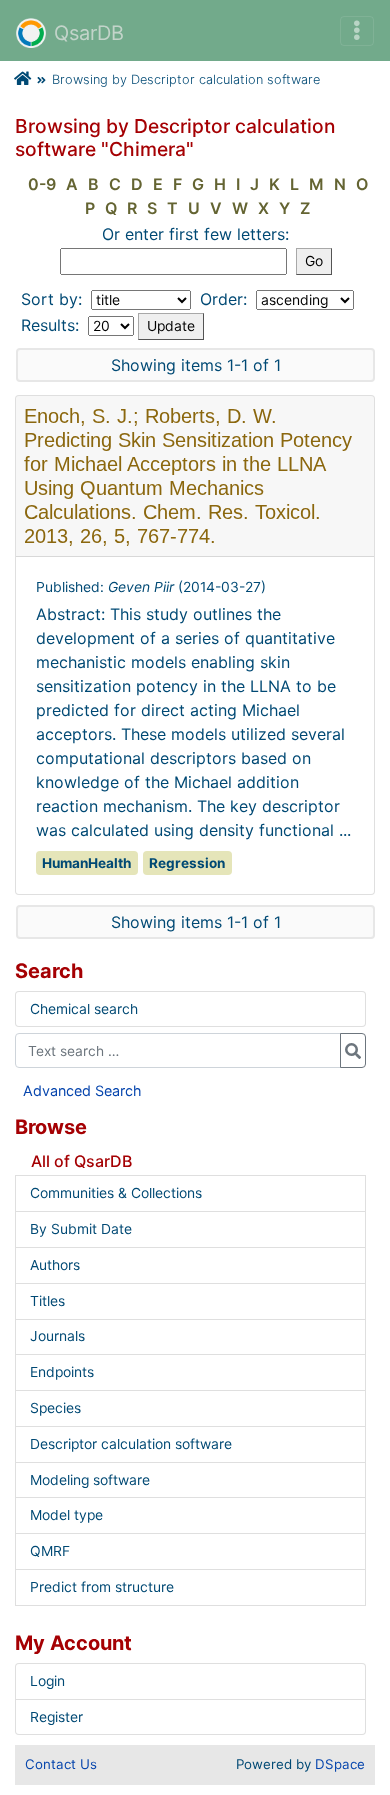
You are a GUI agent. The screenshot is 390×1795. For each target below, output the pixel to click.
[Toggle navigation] (357, 31)
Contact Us (61, 1764)
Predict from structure (102, 1587)
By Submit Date (81, 1229)
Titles (47, 1301)
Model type (66, 1515)
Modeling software (90, 1480)
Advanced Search (82, 1090)
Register (56, 1717)
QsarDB (89, 33)
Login (47, 1681)
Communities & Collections (116, 1193)
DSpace (340, 1764)
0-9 (42, 184)
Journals (57, 1336)
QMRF (50, 1551)
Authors (55, 1265)
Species (55, 1408)
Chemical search (84, 1009)
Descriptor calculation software (131, 1444)
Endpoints (62, 1372)
